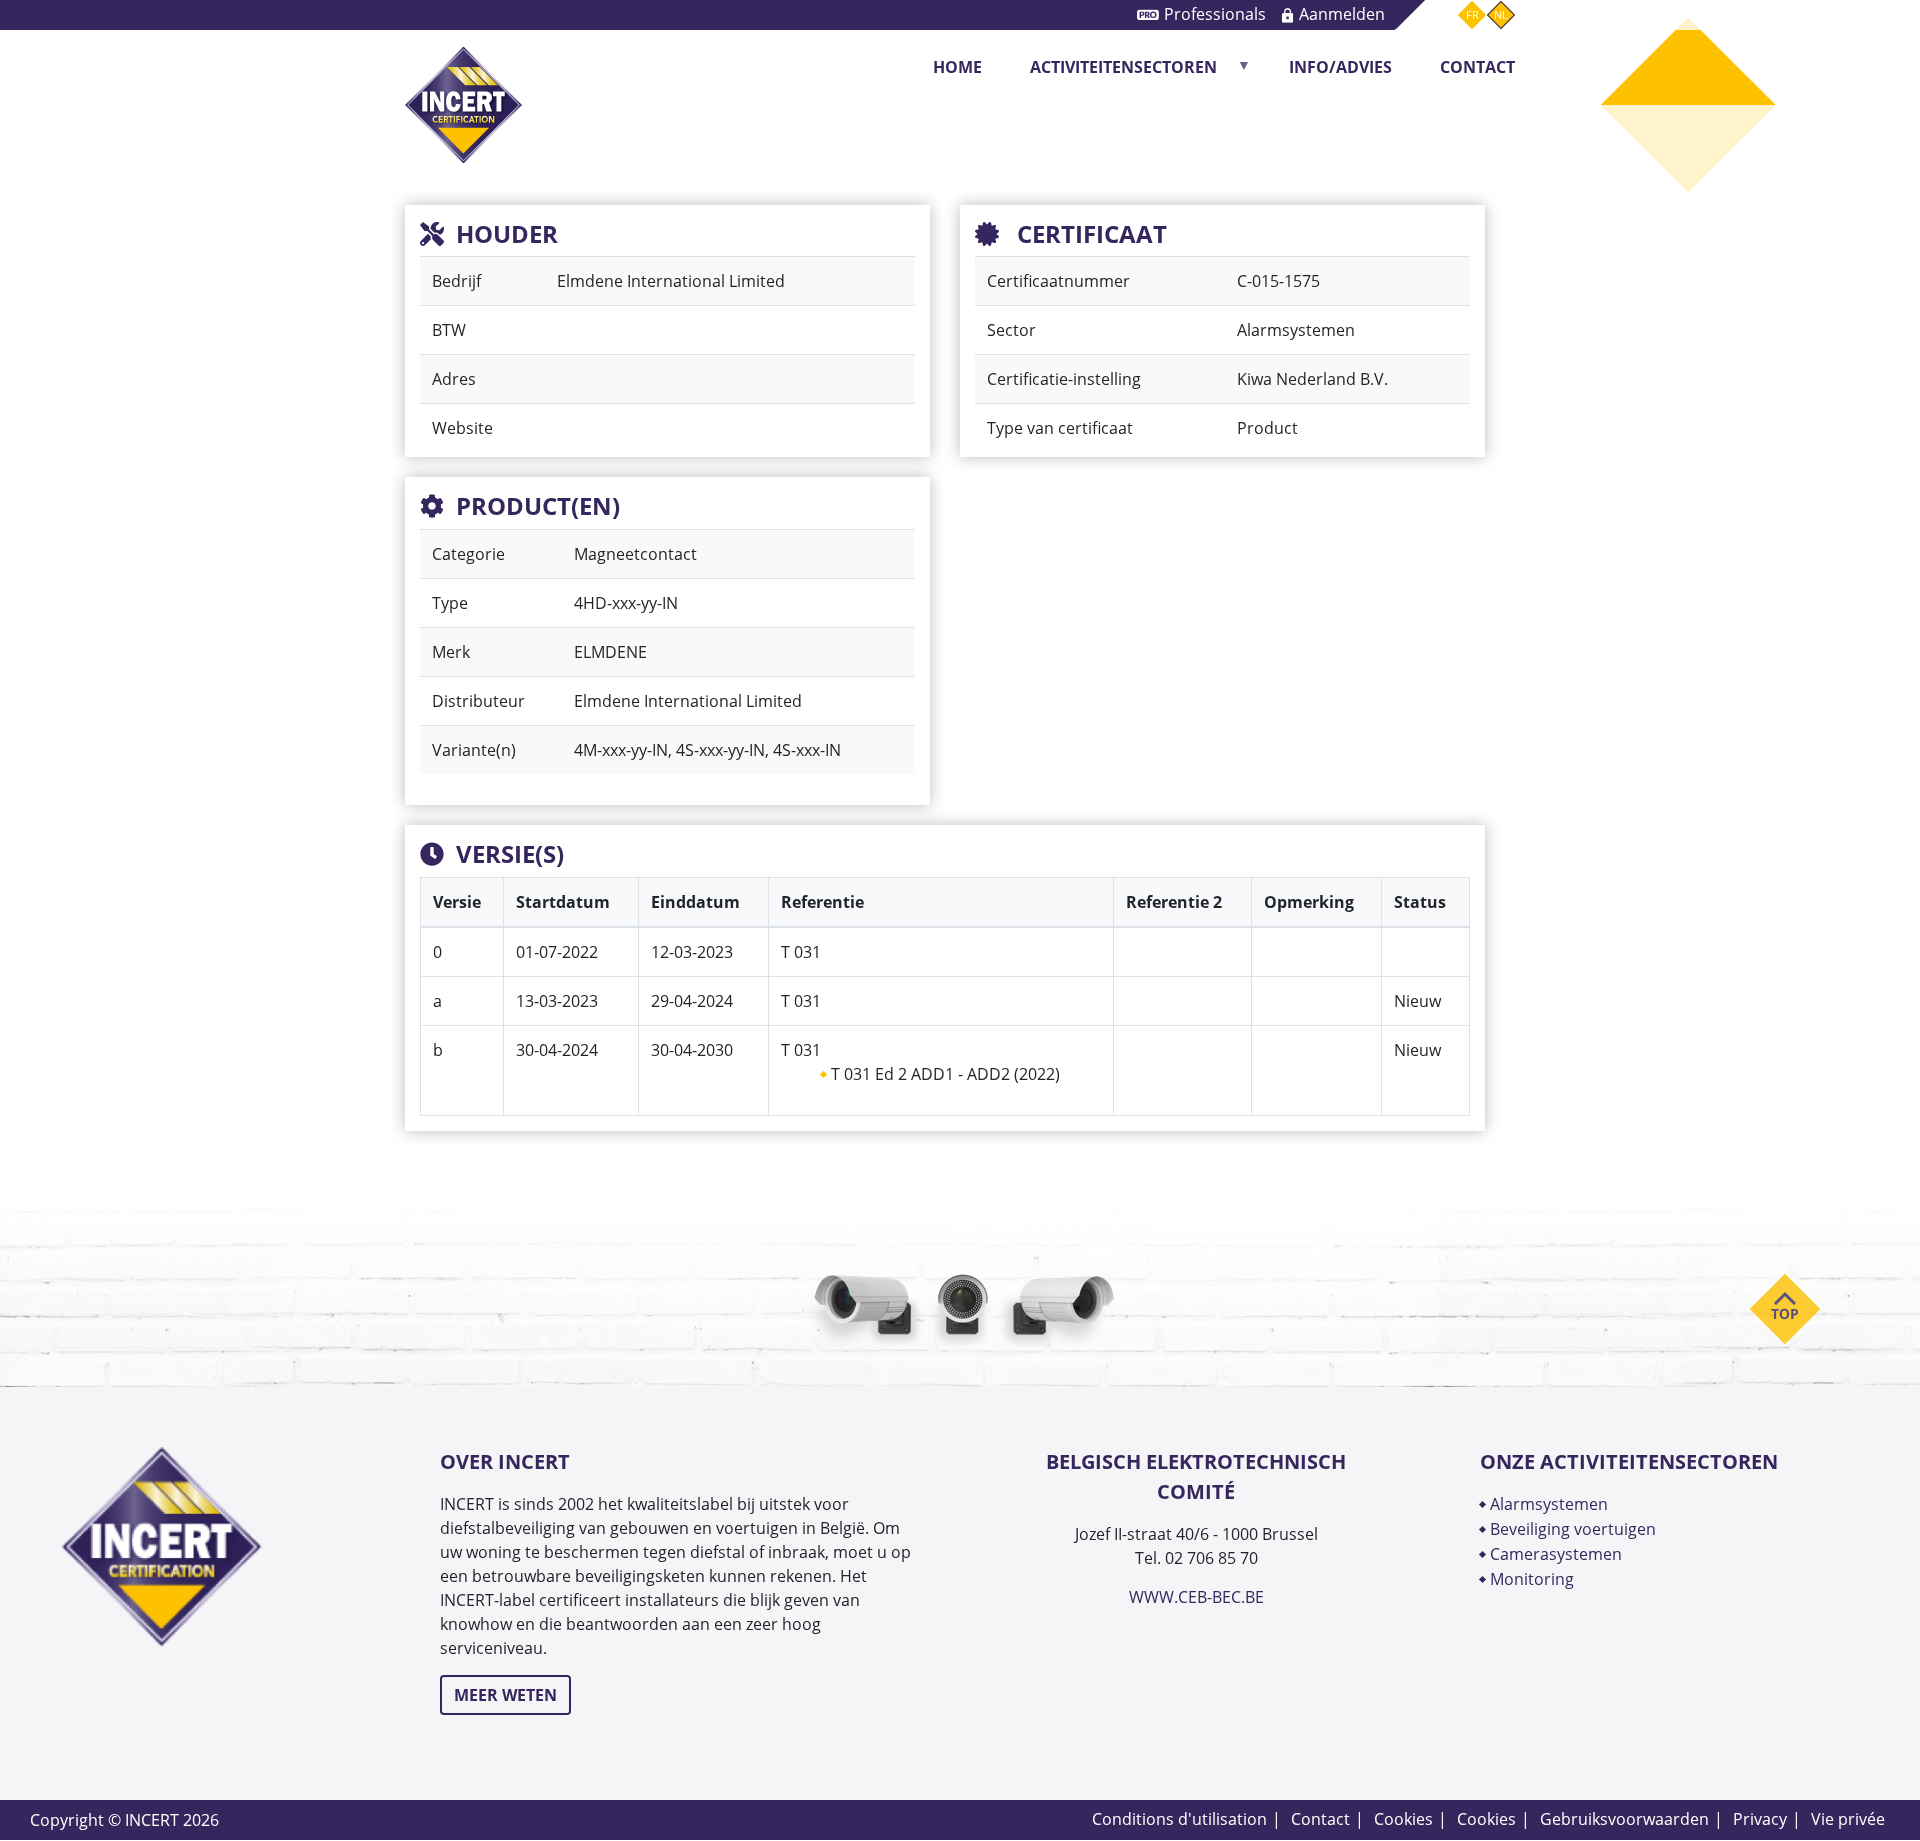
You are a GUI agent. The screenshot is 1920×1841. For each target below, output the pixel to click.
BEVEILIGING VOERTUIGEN (1573, 1529)
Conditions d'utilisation (1179, 1819)
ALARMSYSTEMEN (1549, 1504)
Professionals (1215, 14)
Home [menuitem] (957, 67)
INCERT (463, 67)
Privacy (1760, 1819)
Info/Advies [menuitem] (1340, 67)
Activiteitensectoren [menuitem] (1111, 73)
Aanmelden (1342, 14)
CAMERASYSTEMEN (1556, 1554)
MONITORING (1534, 1579)
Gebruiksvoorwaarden (1624, 1819)
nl (1501, 14)
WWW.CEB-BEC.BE (1196, 1597)
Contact (1320, 1819)
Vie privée (1848, 1819)
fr (1472, 14)
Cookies (1403, 1819)
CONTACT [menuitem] (1477, 67)
